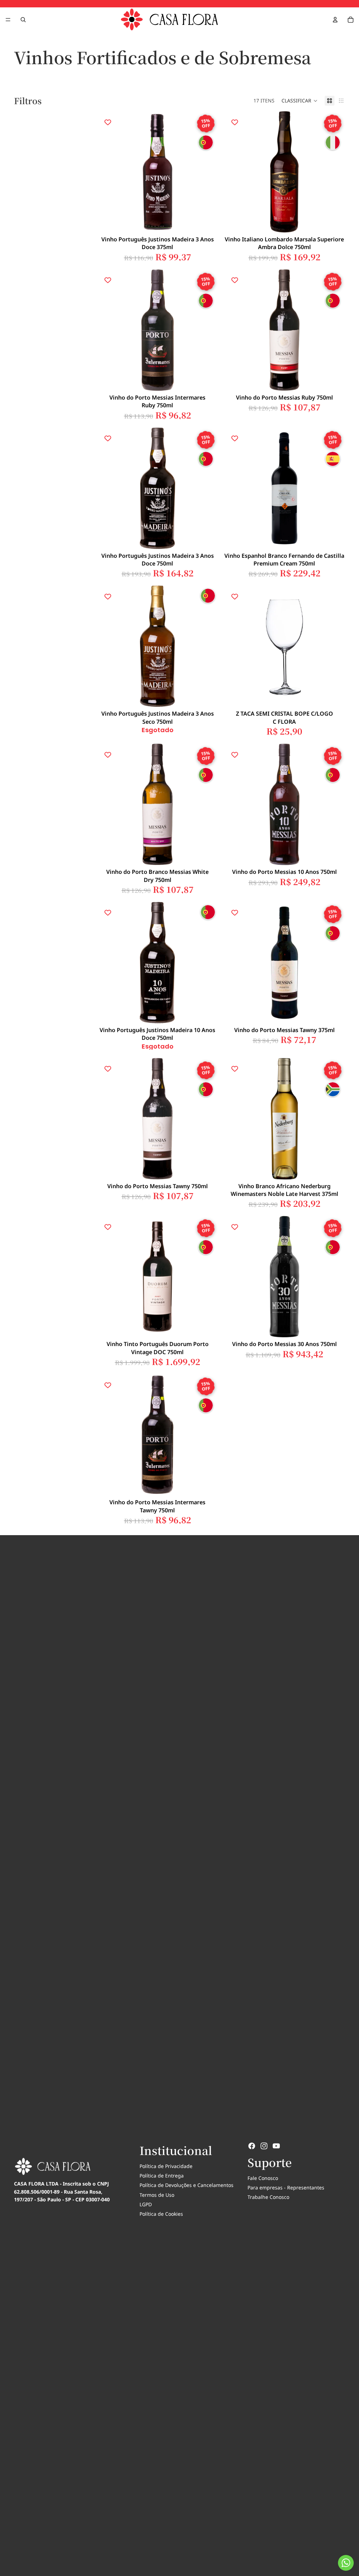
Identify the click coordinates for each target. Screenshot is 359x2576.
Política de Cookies (161, 2214)
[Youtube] (276, 2146)
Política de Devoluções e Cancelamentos (187, 2185)
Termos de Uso (157, 2195)
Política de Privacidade (166, 2166)
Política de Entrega (162, 2176)
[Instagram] (264, 2146)
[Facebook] (252, 2146)
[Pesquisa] (23, 20)
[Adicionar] (207, 222)
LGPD (146, 2204)
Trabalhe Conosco (268, 2197)
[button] (300, 101)
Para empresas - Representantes (286, 2187)
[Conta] (335, 20)
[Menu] (8, 20)
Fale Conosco (263, 2178)
